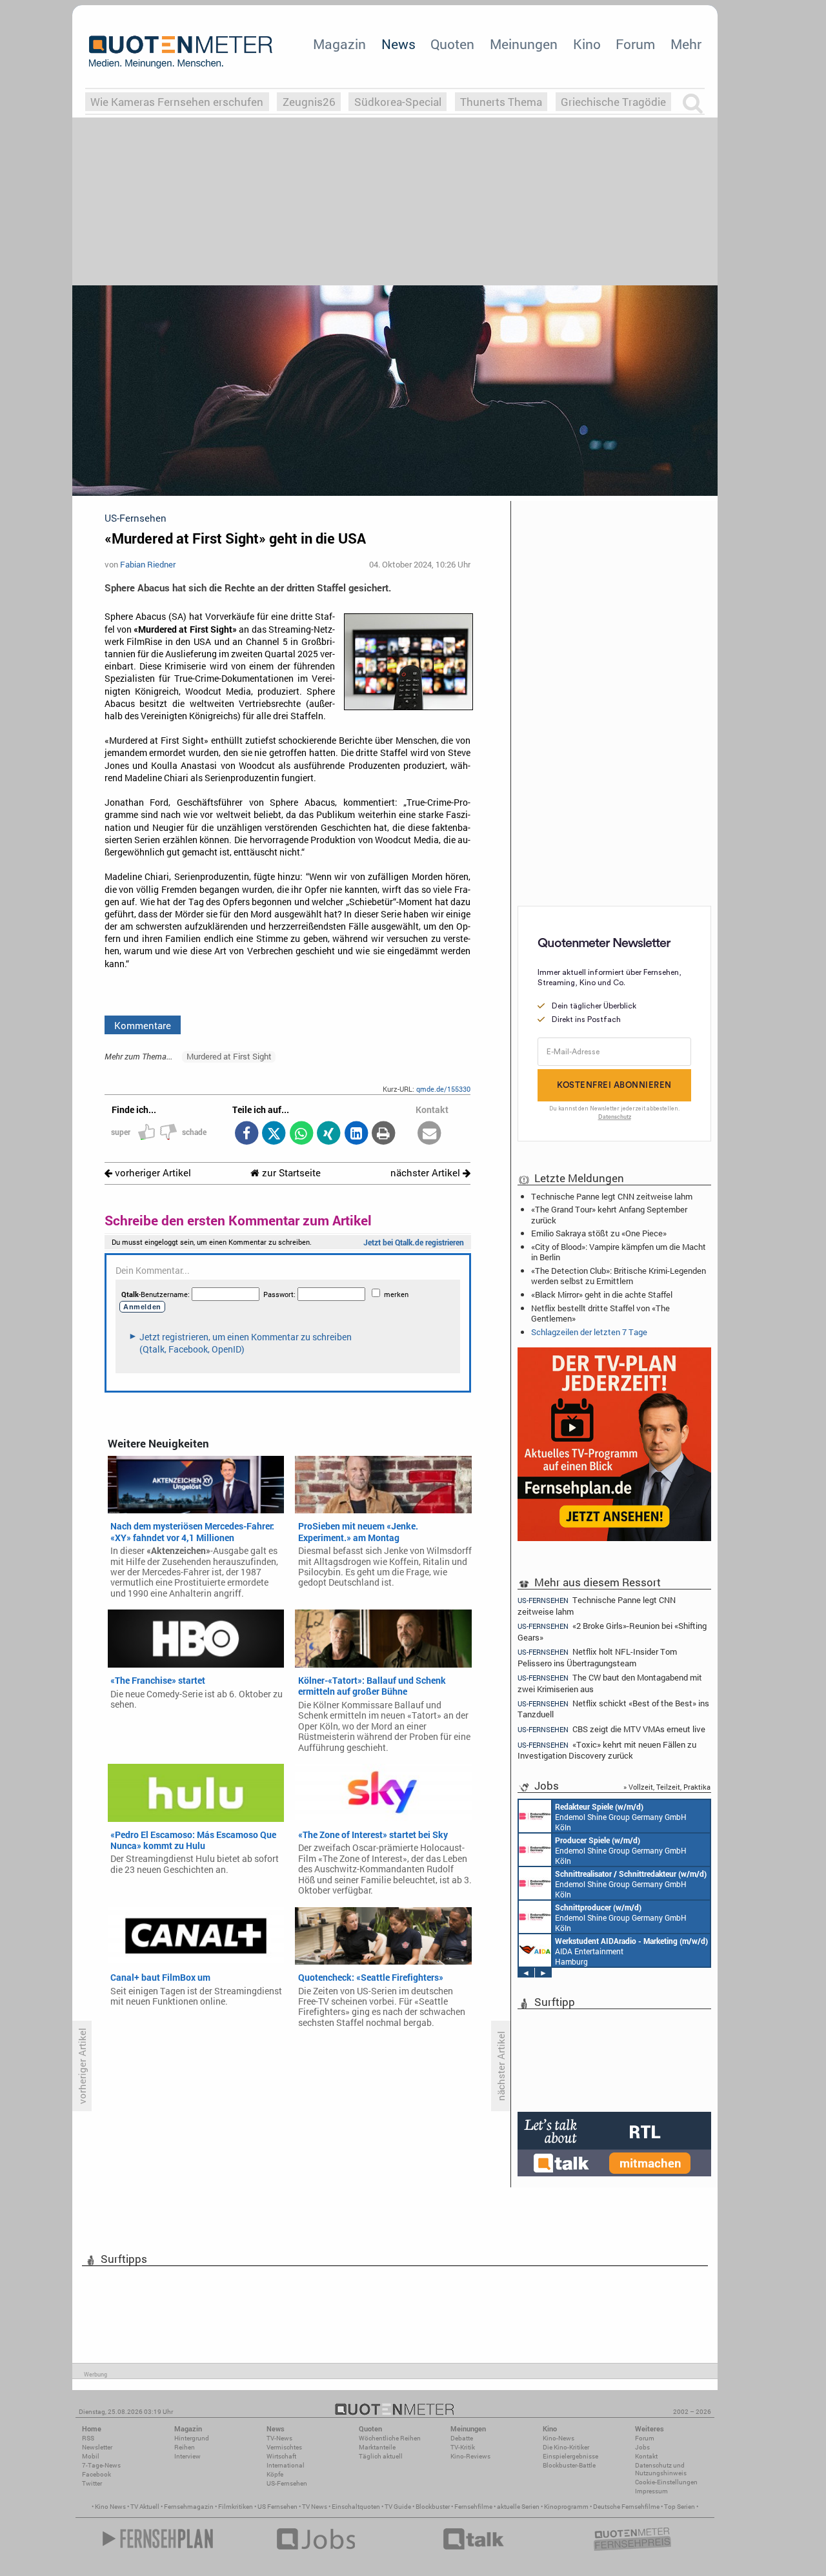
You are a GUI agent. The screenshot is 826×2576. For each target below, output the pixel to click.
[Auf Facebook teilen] (246, 1134)
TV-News (279, 2438)
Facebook (96, 2474)
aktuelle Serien (518, 2507)
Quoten (452, 44)
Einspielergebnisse (570, 2456)
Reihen (185, 2447)
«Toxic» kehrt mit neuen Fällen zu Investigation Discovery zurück (607, 1750)
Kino (587, 44)
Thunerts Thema (501, 102)
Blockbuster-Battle (569, 2465)
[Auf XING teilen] (329, 1134)
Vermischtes (284, 2447)
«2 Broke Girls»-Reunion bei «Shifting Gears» (612, 1631)
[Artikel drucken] (384, 1134)
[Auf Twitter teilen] (274, 1134)
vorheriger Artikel (152, 1173)
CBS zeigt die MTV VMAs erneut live (611, 1729)
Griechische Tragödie (613, 102)
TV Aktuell (145, 2507)
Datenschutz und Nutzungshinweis (661, 2469)
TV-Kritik (463, 2447)
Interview (187, 2456)
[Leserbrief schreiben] (429, 1134)
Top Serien (680, 2507)
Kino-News (559, 2438)
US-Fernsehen (287, 2483)
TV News (315, 2507)
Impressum (651, 2491)
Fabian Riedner (148, 564)
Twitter (92, 2483)
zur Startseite (290, 1173)
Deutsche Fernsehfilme (626, 2507)
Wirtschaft (281, 2456)
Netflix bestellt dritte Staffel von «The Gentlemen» (600, 1313)
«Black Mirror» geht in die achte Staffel (602, 1294)
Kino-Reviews (470, 2456)
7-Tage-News (101, 2465)
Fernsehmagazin (189, 2507)
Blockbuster (433, 2507)
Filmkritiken (236, 2507)
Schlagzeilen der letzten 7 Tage (589, 1332)
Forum (635, 44)
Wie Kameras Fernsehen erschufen (177, 102)
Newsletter (97, 2447)
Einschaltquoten (356, 2507)
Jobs (642, 2447)
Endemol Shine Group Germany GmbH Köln (621, 1817)
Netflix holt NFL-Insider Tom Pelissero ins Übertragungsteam (597, 1657)
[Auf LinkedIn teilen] (356, 1134)
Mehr (686, 44)
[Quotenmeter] (181, 52)
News (398, 44)
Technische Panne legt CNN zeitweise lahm (612, 1196)
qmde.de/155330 (443, 1089)
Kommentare (143, 1025)
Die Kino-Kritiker (566, 2447)
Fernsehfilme (473, 2507)
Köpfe (275, 2474)
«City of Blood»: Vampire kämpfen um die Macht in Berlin (619, 1252)
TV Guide (398, 2507)
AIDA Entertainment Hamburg (631, 1951)
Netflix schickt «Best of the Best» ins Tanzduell (613, 1709)
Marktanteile (377, 2447)
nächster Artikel (427, 1173)
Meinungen (524, 44)
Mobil (91, 2456)
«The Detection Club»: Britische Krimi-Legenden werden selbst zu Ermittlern (619, 1276)
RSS (88, 2438)
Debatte (462, 2438)
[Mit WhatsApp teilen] (301, 1134)
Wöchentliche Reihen (390, 2438)
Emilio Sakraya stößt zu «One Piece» (599, 1233)
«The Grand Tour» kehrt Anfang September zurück (609, 1214)
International (286, 2465)
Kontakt (646, 2456)
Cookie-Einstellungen (666, 2482)
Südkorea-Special (398, 102)
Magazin (339, 44)
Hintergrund (192, 2438)
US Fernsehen (277, 2507)
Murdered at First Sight (229, 1056)
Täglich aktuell (381, 2456)
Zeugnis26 (309, 102)
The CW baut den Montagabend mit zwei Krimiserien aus (610, 1683)
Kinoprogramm (566, 2507)
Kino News (110, 2507)
